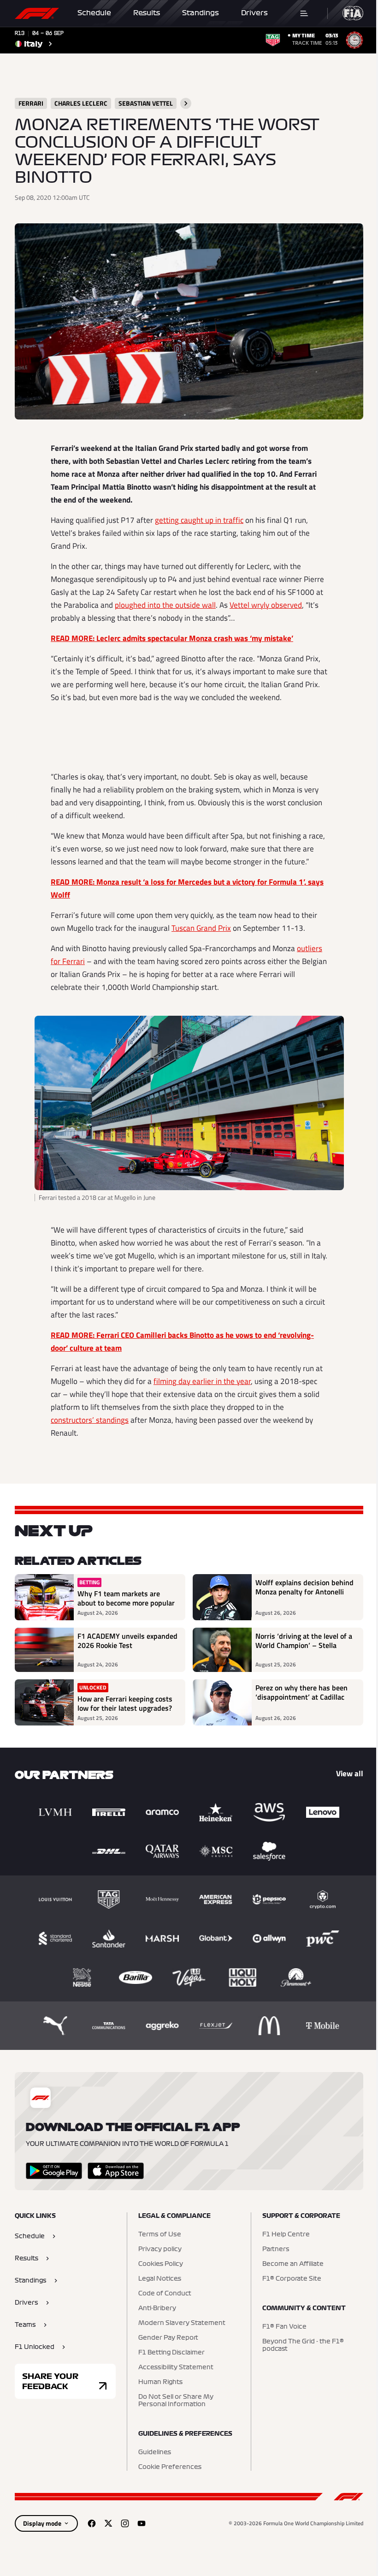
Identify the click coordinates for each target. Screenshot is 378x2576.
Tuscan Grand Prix (201, 928)
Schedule (94, 13)
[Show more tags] (186, 103)
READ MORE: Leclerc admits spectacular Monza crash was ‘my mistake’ (172, 638)
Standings (201, 13)
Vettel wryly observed (266, 605)
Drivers (254, 13)
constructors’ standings (90, 1420)
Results (147, 13)
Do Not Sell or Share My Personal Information (176, 2401)
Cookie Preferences (170, 2467)
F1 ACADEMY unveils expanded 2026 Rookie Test (127, 1641)
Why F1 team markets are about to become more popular (126, 1598)
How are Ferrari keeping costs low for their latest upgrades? (125, 1703)
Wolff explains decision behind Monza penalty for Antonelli (304, 1588)
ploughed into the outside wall (165, 605)
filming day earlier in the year (202, 1381)
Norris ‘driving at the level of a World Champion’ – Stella (304, 1641)
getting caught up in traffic (199, 520)
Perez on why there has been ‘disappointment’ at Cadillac (301, 1693)
